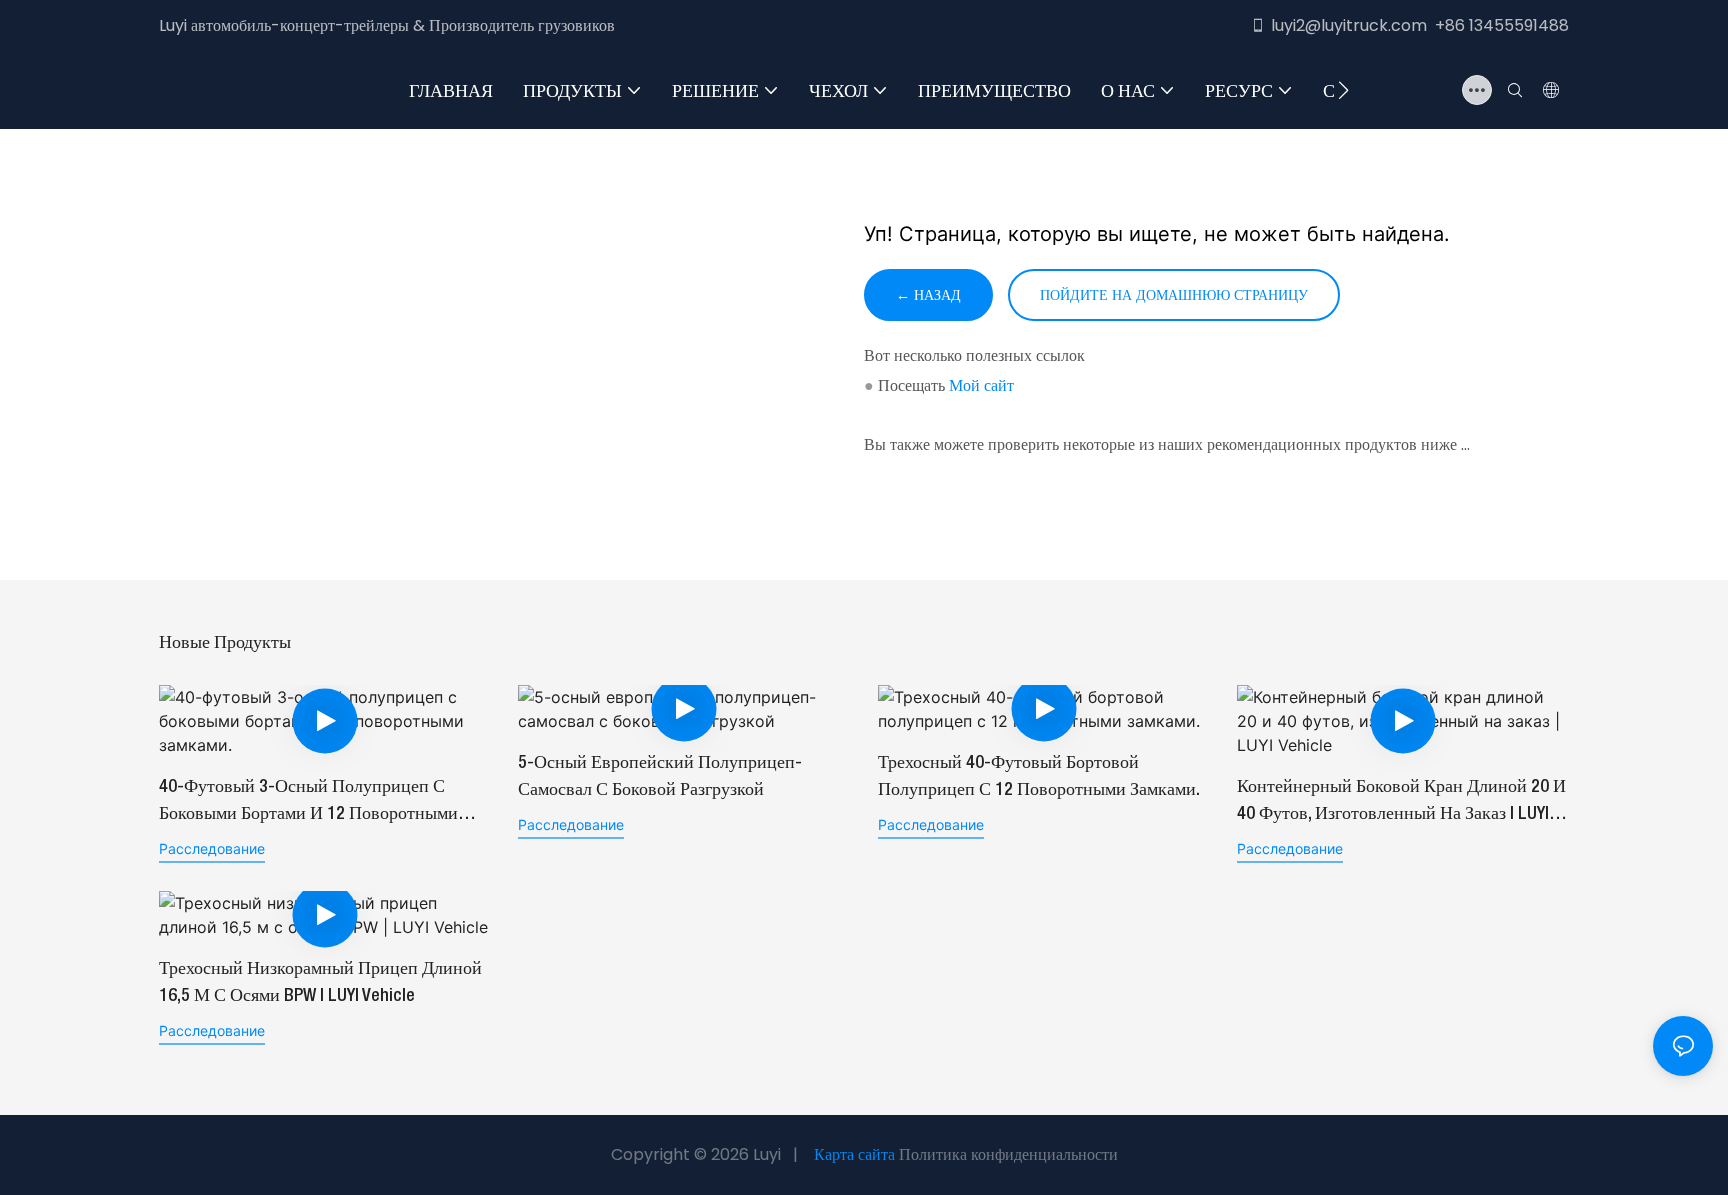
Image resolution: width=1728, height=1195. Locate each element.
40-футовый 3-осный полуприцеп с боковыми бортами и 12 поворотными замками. (308, 803)
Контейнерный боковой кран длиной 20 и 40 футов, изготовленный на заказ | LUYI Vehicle (1401, 803)
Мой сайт (981, 385)
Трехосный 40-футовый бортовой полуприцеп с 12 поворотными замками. (1039, 776)
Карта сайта (854, 1154)
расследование (212, 848)
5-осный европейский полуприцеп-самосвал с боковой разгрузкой (660, 776)
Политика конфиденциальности (1008, 1154)
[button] (1343, 90)
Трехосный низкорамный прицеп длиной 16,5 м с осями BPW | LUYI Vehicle (320, 982)
